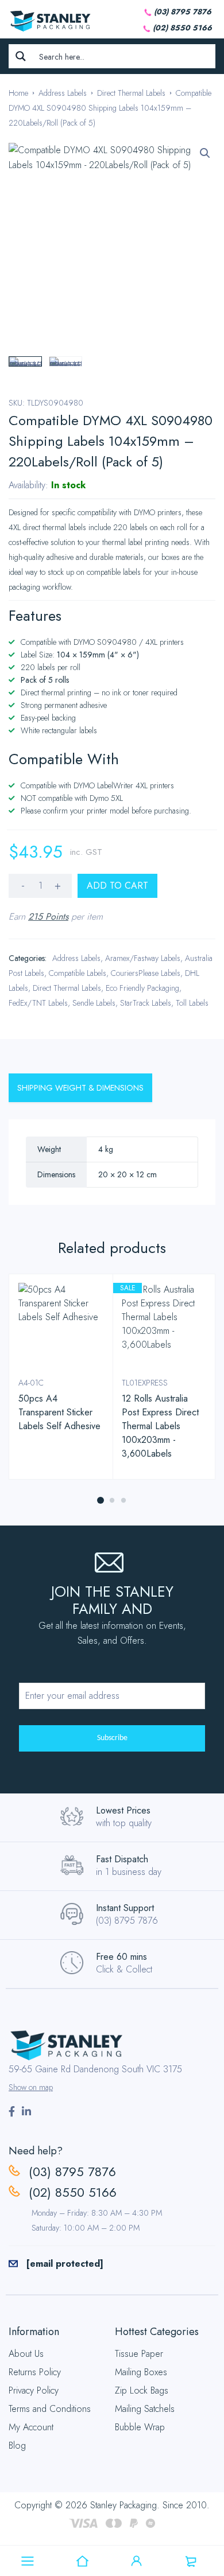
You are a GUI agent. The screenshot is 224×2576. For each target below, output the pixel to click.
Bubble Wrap (140, 2427)
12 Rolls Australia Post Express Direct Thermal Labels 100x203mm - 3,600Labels (160, 1426)
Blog (17, 2445)
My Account (31, 2427)
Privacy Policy (34, 2390)
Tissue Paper (139, 2354)
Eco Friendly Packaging (142, 988)
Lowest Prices (123, 1810)
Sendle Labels (94, 1003)
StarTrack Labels (146, 1003)
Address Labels (63, 93)
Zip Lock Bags (142, 2390)
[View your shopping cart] (191, 2561)
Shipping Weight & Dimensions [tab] (80, 1088)
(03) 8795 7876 (183, 12)
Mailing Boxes (141, 2372)
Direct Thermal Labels (131, 93)
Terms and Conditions (50, 2409)
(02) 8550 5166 (182, 28)
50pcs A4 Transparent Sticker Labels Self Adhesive (59, 1412)
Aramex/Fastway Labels (143, 958)
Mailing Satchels (145, 2409)
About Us (26, 2354)
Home (18, 93)
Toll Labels (192, 1003)
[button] (205, 153)
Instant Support (125, 1908)
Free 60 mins (121, 1957)
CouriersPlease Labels (146, 973)
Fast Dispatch (122, 1859)
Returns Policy (35, 2372)
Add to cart (117, 886)
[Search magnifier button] (21, 56)
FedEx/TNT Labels (38, 1003)
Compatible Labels (78, 973)
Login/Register (137, 2561)
